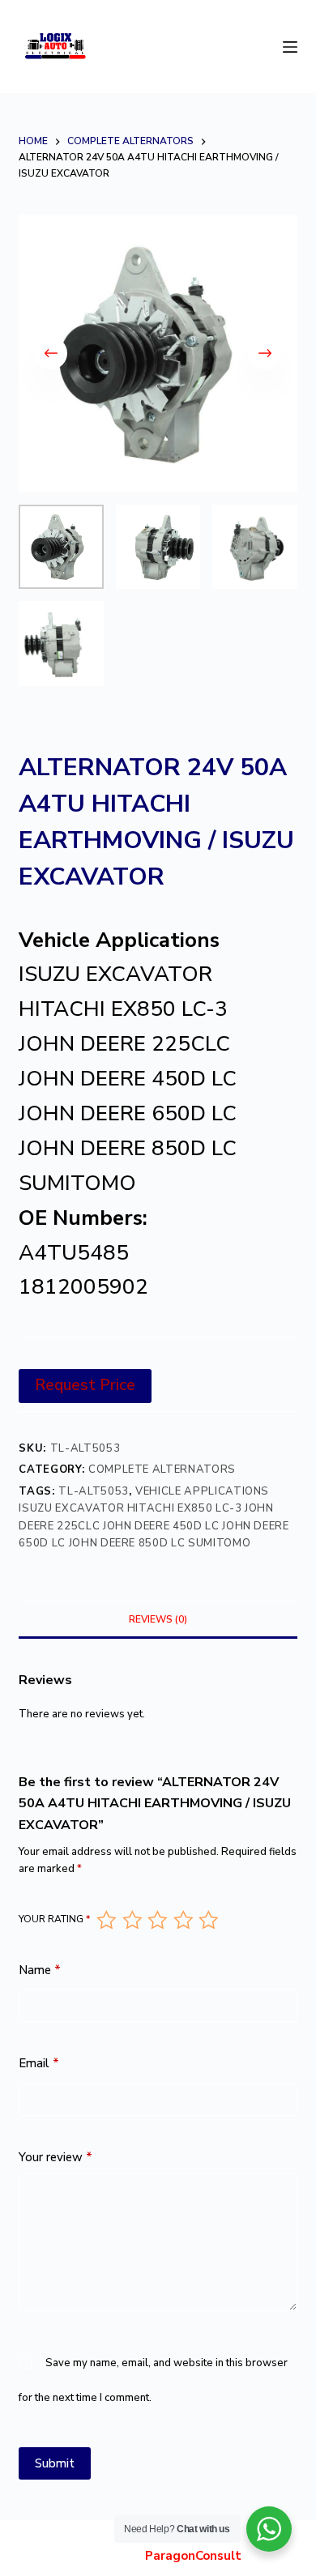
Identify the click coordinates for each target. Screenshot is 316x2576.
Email (39, 2063)
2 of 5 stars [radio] (132, 1919)
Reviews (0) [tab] (158, 1619)
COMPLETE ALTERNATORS (162, 1469)
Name (40, 1970)
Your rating (54, 1919)
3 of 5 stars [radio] (157, 1919)
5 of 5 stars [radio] (208, 1919)
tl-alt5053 (94, 1491)
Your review (56, 2157)
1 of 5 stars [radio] (106, 1919)
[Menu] (290, 47)
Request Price (85, 1385)
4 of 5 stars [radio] (183, 1919)
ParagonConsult (193, 2556)
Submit (55, 2463)
